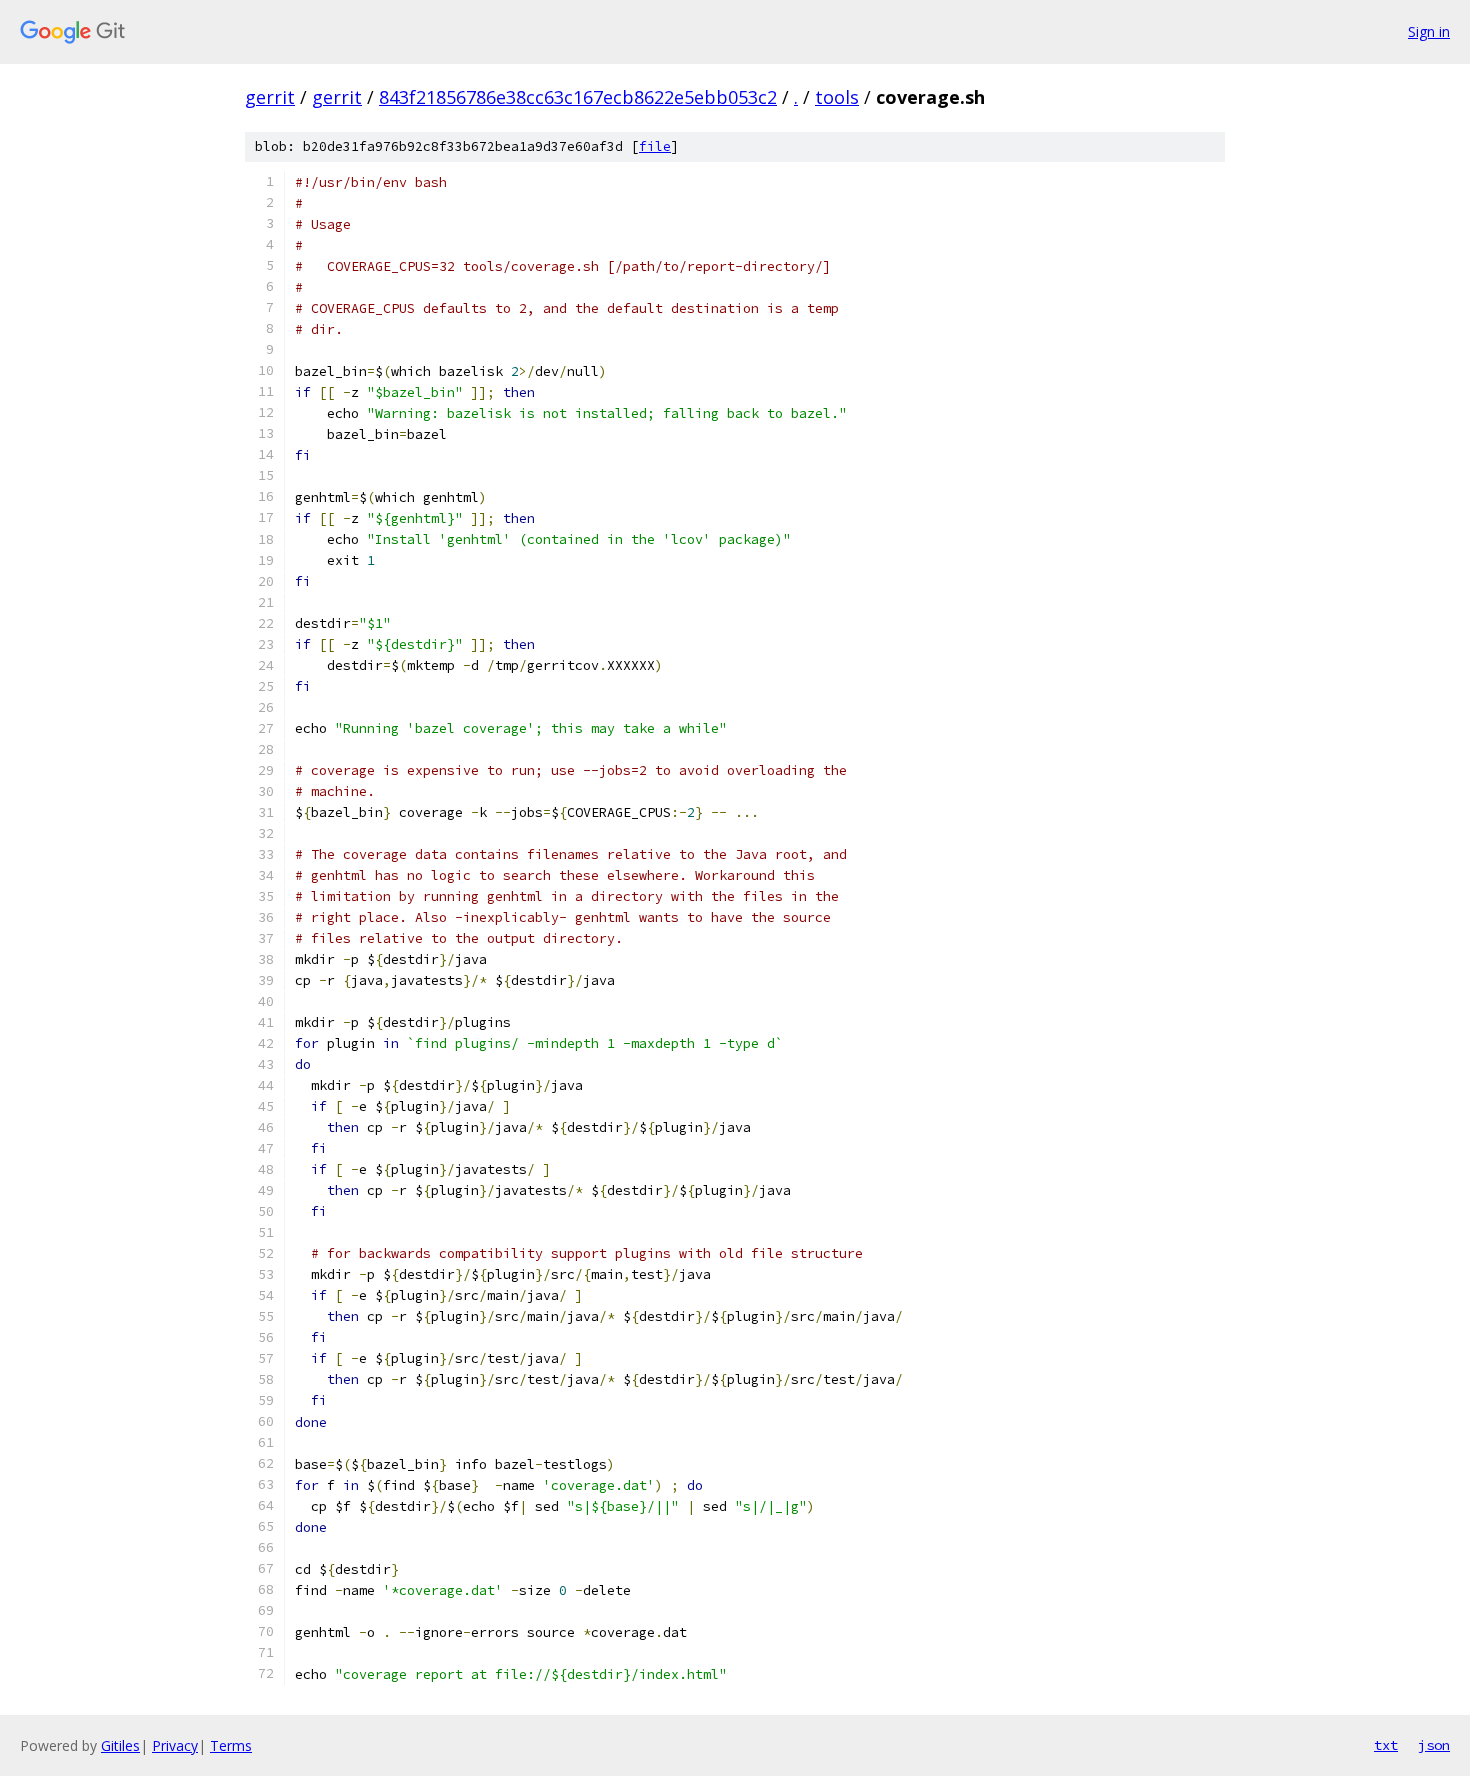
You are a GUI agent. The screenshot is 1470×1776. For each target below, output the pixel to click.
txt (1386, 1745)
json (1434, 1745)
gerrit (270, 97)
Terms (231, 1745)
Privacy (175, 1745)
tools (837, 97)
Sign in (1429, 31)
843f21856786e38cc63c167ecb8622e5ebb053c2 (578, 97)
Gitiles (120, 1745)
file (655, 146)
